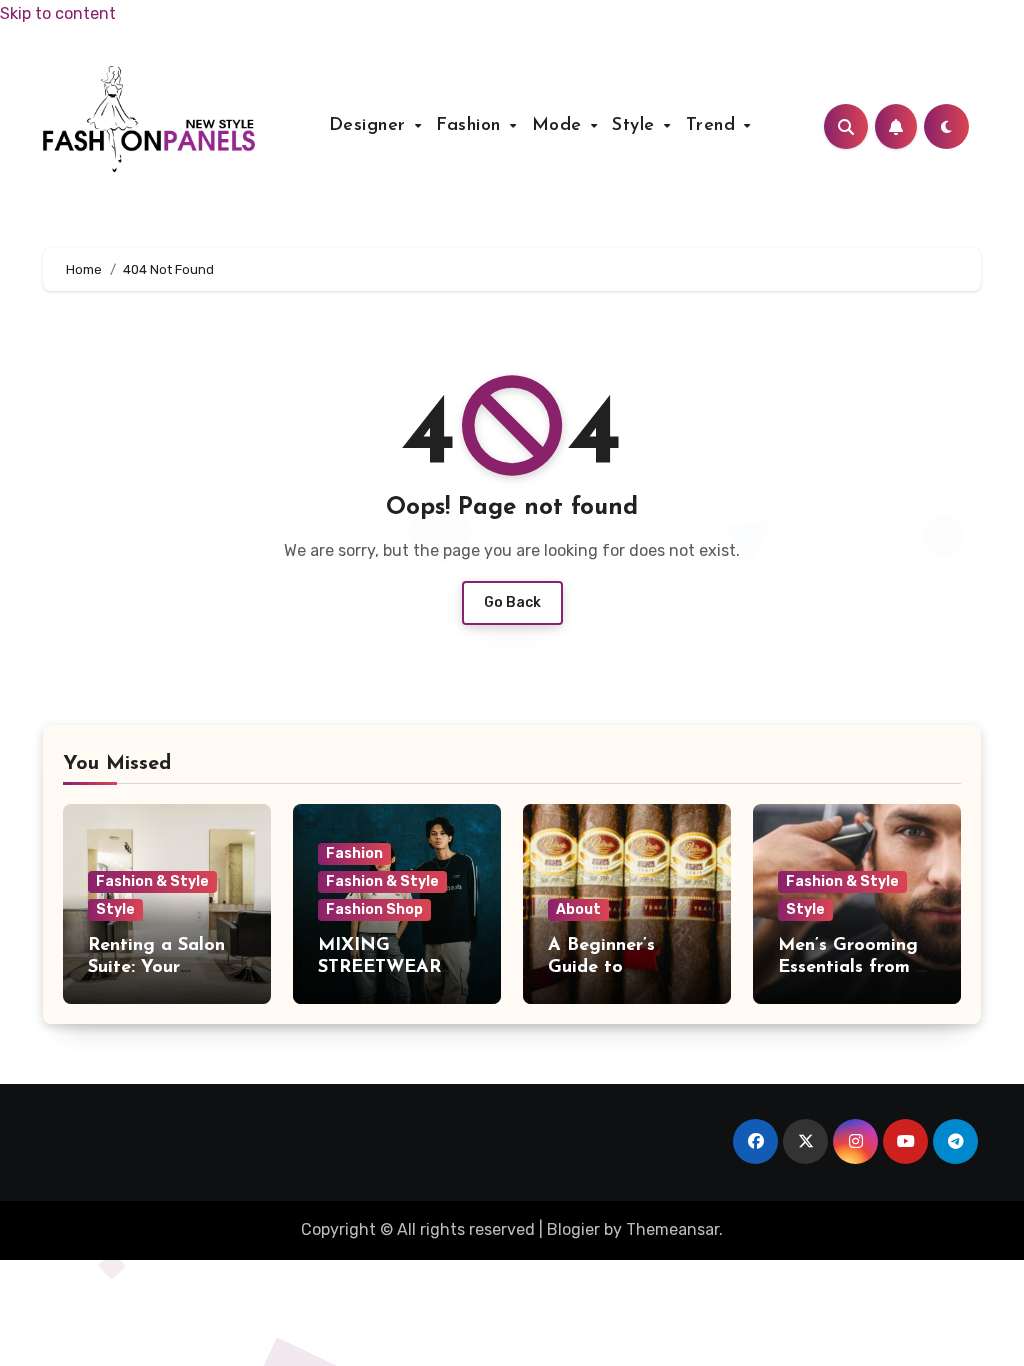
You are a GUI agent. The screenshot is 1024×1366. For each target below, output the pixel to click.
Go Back (512, 602)
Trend (714, 126)
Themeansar (672, 1229)
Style (636, 126)
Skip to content (58, 13)
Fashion (471, 126)
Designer (371, 126)
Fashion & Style (152, 881)
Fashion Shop (374, 909)
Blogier (573, 1229)
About (578, 909)
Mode (560, 126)
